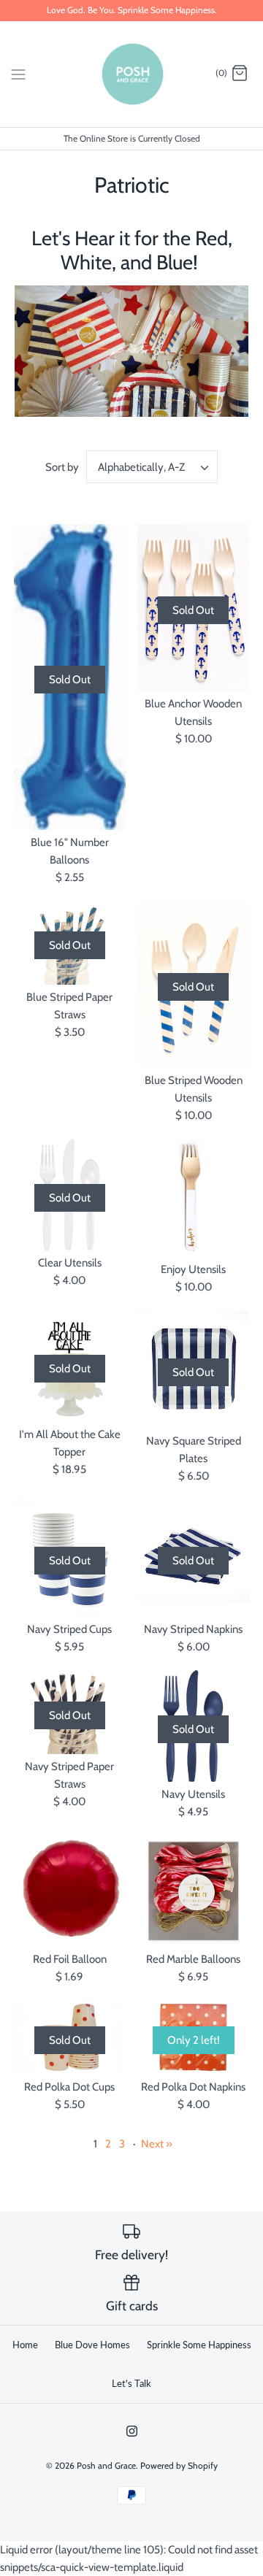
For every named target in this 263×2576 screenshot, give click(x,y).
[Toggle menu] (18, 73)
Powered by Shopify (179, 2465)
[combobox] (152, 467)
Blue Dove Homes (92, 2345)
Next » (157, 2144)
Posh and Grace (106, 2465)
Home (25, 2345)
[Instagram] (132, 2431)
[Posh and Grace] (132, 74)
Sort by (62, 467)
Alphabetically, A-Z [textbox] (141, 467)
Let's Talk (131, 2383)
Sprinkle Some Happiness (199, 2345)
